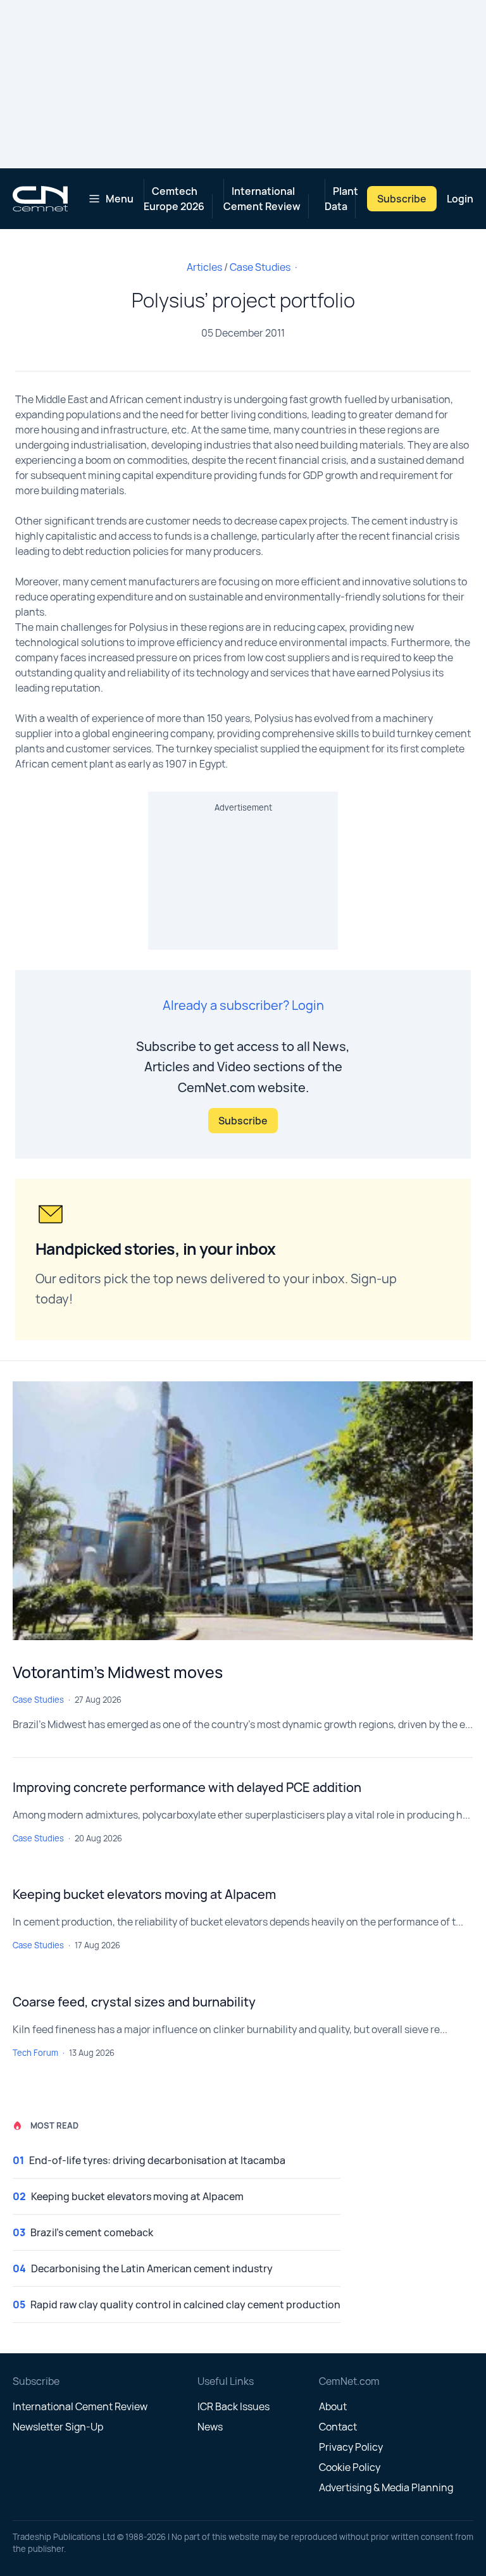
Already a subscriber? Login (243, 1005)
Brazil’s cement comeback (92, 2232)
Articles (204, 267)
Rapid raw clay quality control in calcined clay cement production (185, 2305)
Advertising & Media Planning (386, 2487)
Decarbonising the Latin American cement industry (152, 2268)
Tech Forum (35, 2053)
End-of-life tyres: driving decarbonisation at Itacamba (157, 2160)
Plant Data (341, 199)
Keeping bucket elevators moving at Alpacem (144, 1894)
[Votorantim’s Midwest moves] (243, 1511)
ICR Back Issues (234, 2406)
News (210, 2427)
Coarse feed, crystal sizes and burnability (134, 2002)
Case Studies (260, 267)
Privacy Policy (351, 2447)
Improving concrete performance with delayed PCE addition (187, 1787)
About (333, 2406)
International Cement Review (262, 199)
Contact (338, 2427)
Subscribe (402, 199)
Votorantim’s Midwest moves (118, 1672)
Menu (120, 199)
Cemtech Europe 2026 (174, 199)
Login (460, 199)
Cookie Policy (350, 2467)
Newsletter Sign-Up (58, 2427)
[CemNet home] (40, 199)
